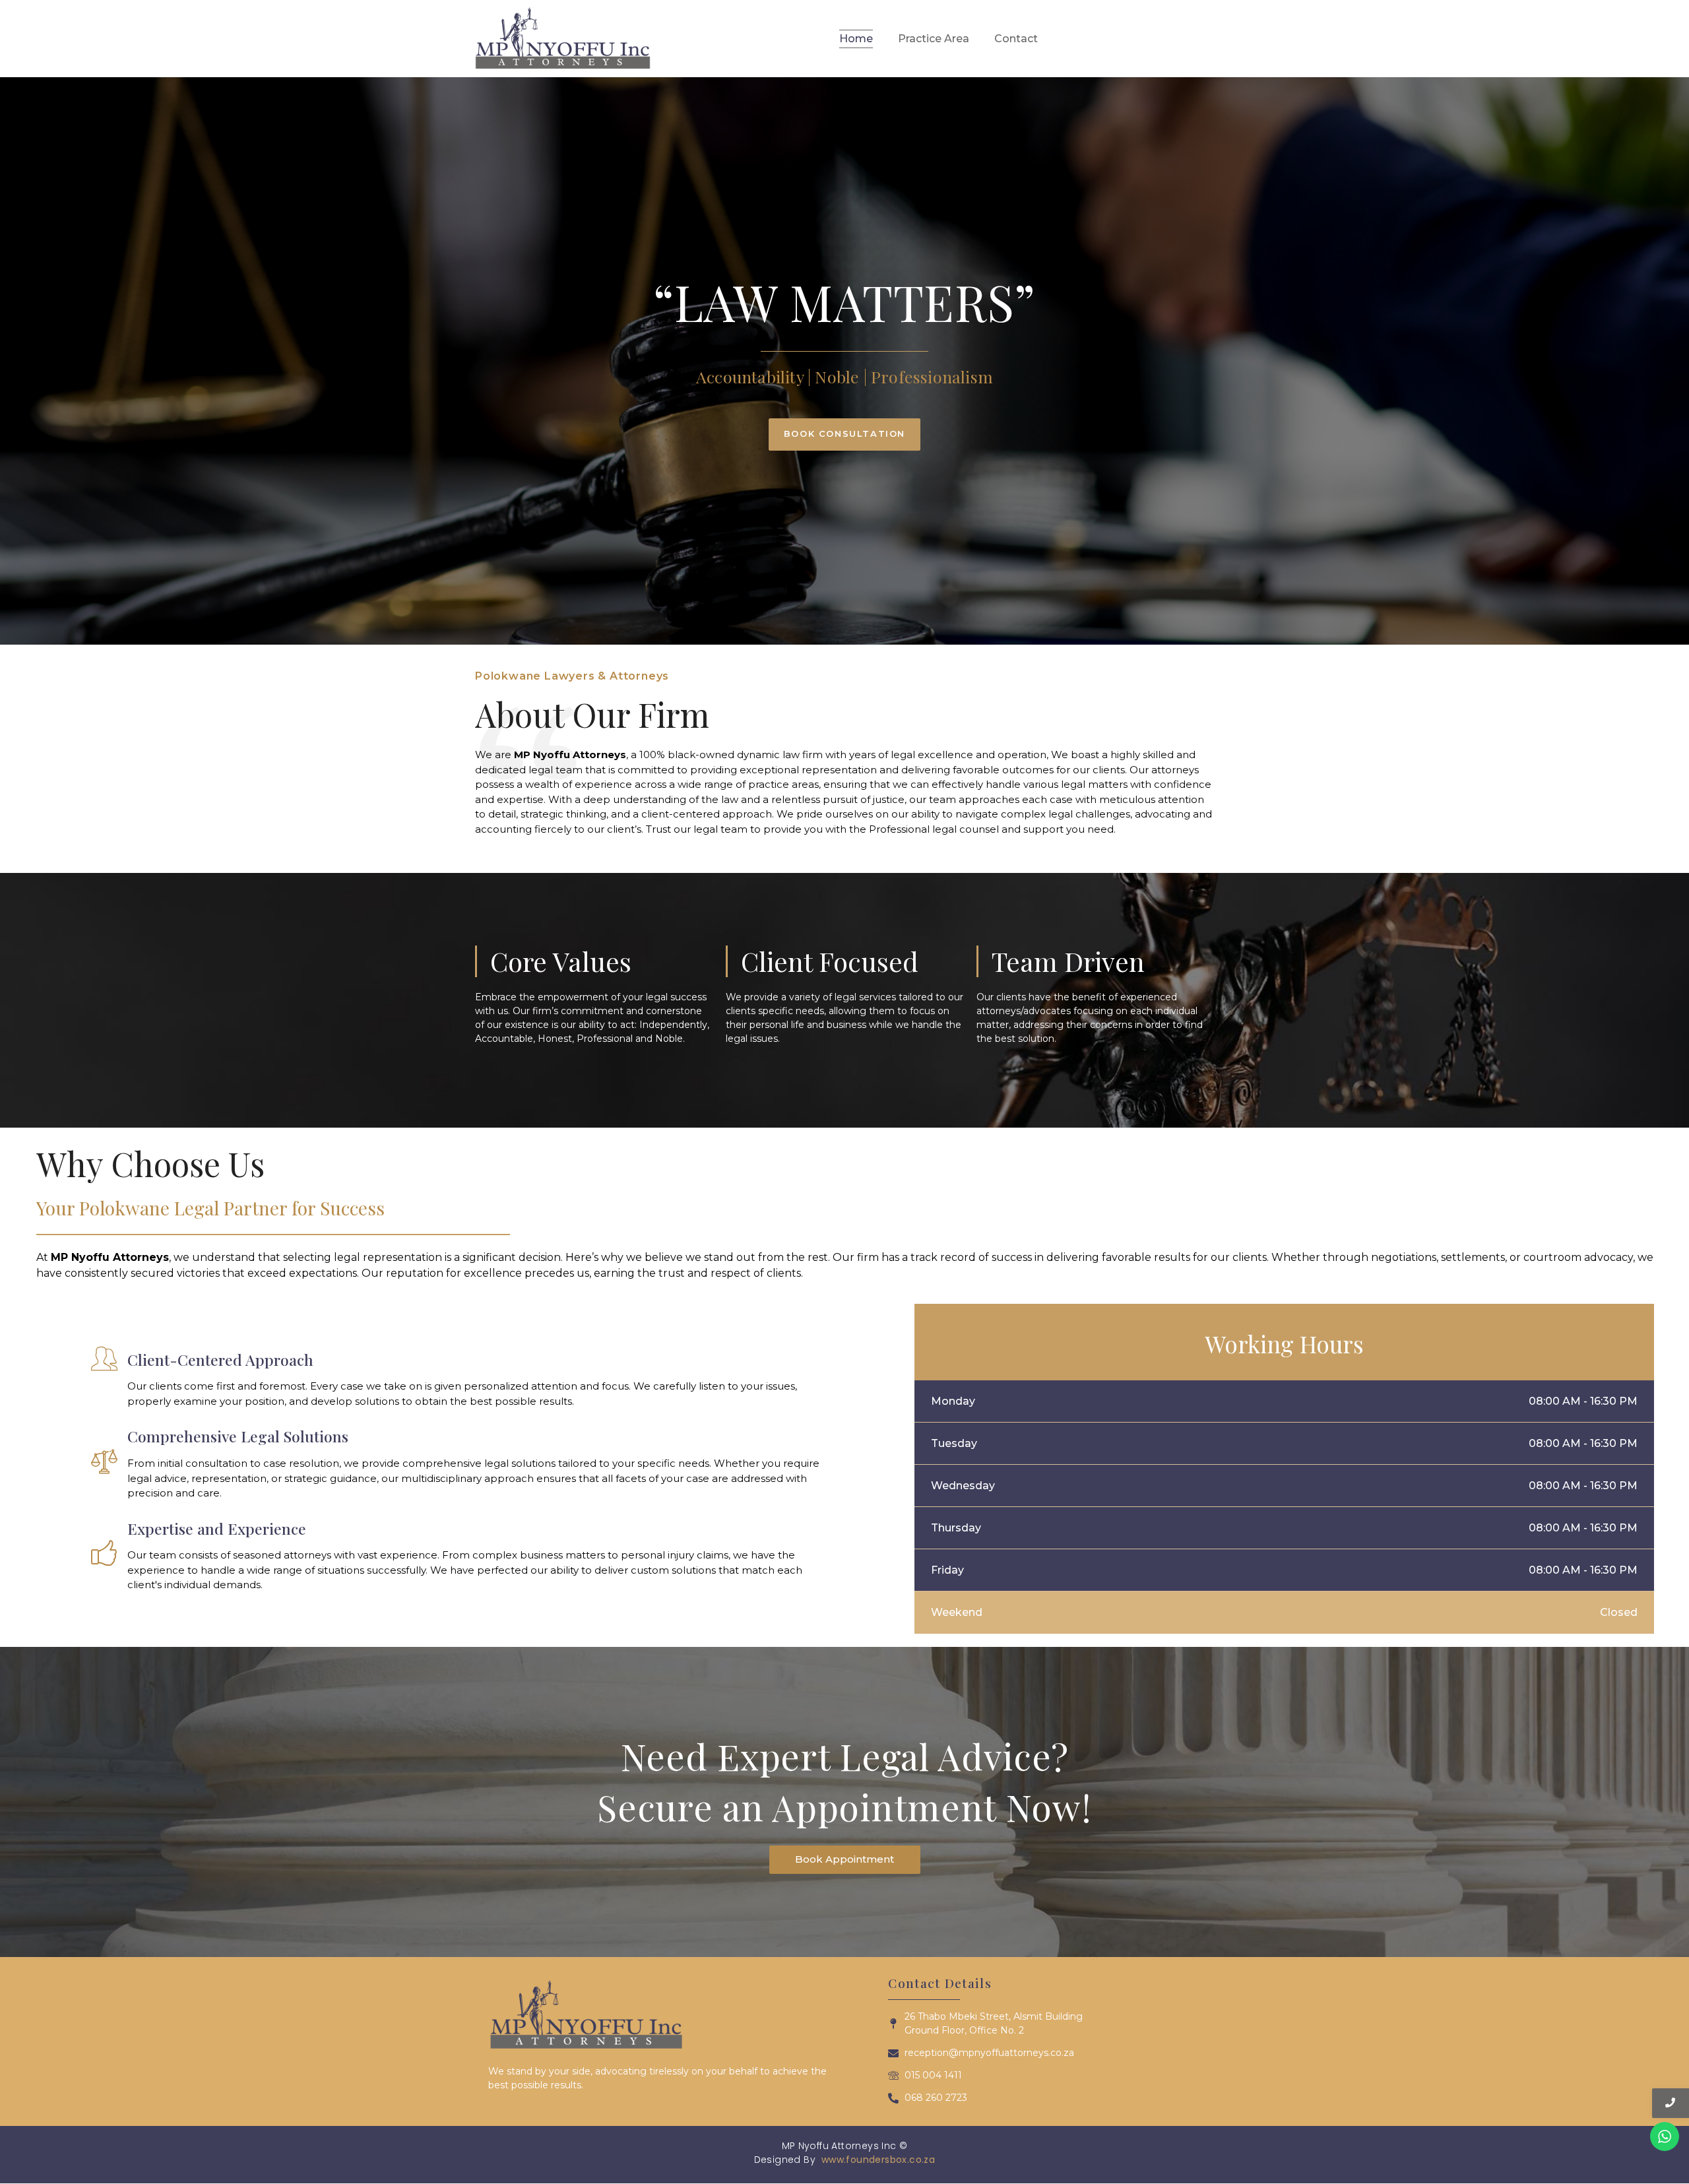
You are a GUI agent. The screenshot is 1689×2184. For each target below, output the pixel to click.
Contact (1016, 39)
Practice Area (934, 39)
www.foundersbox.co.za (878, 2160)
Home (856, 39)
